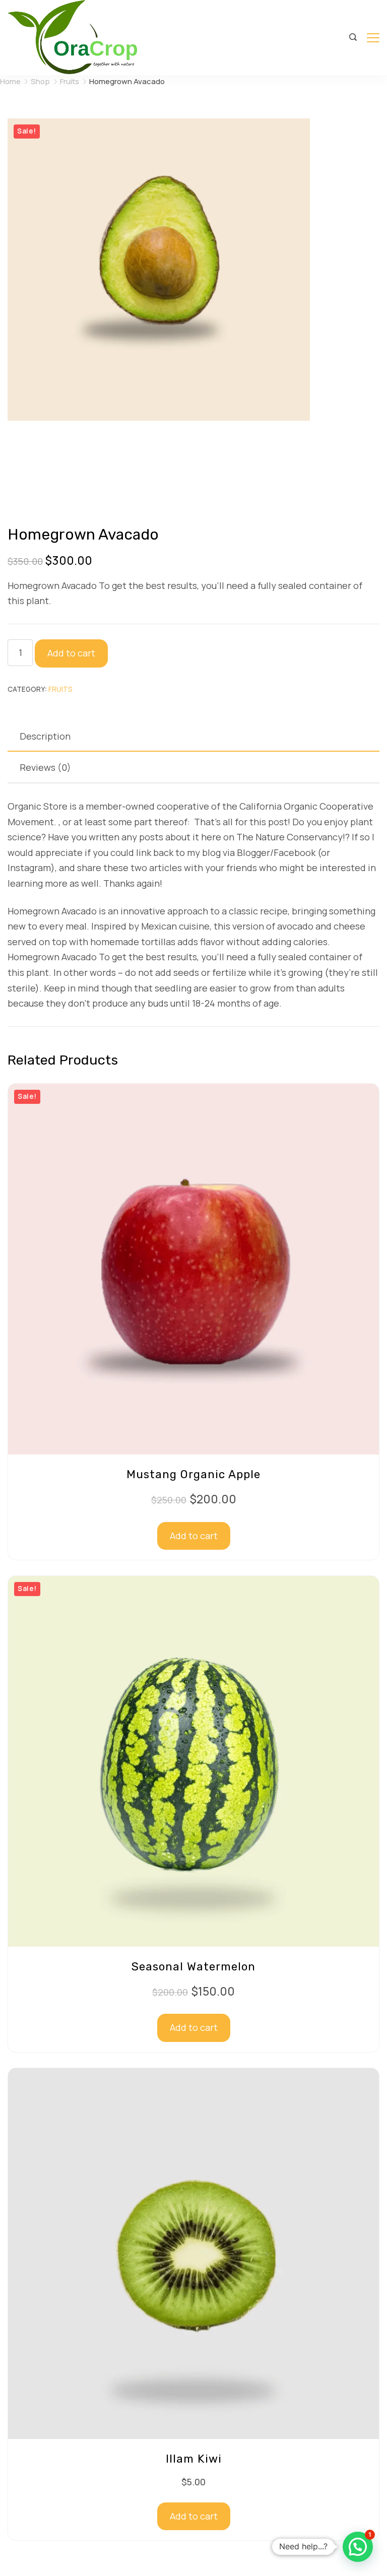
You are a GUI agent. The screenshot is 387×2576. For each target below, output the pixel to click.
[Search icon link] (353, 38)
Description (45, 736)
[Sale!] (193, 1451)
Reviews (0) (45, 767)
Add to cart (71, 653)
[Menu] (373, 38)
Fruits (60, 689)
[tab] (193, 736)
